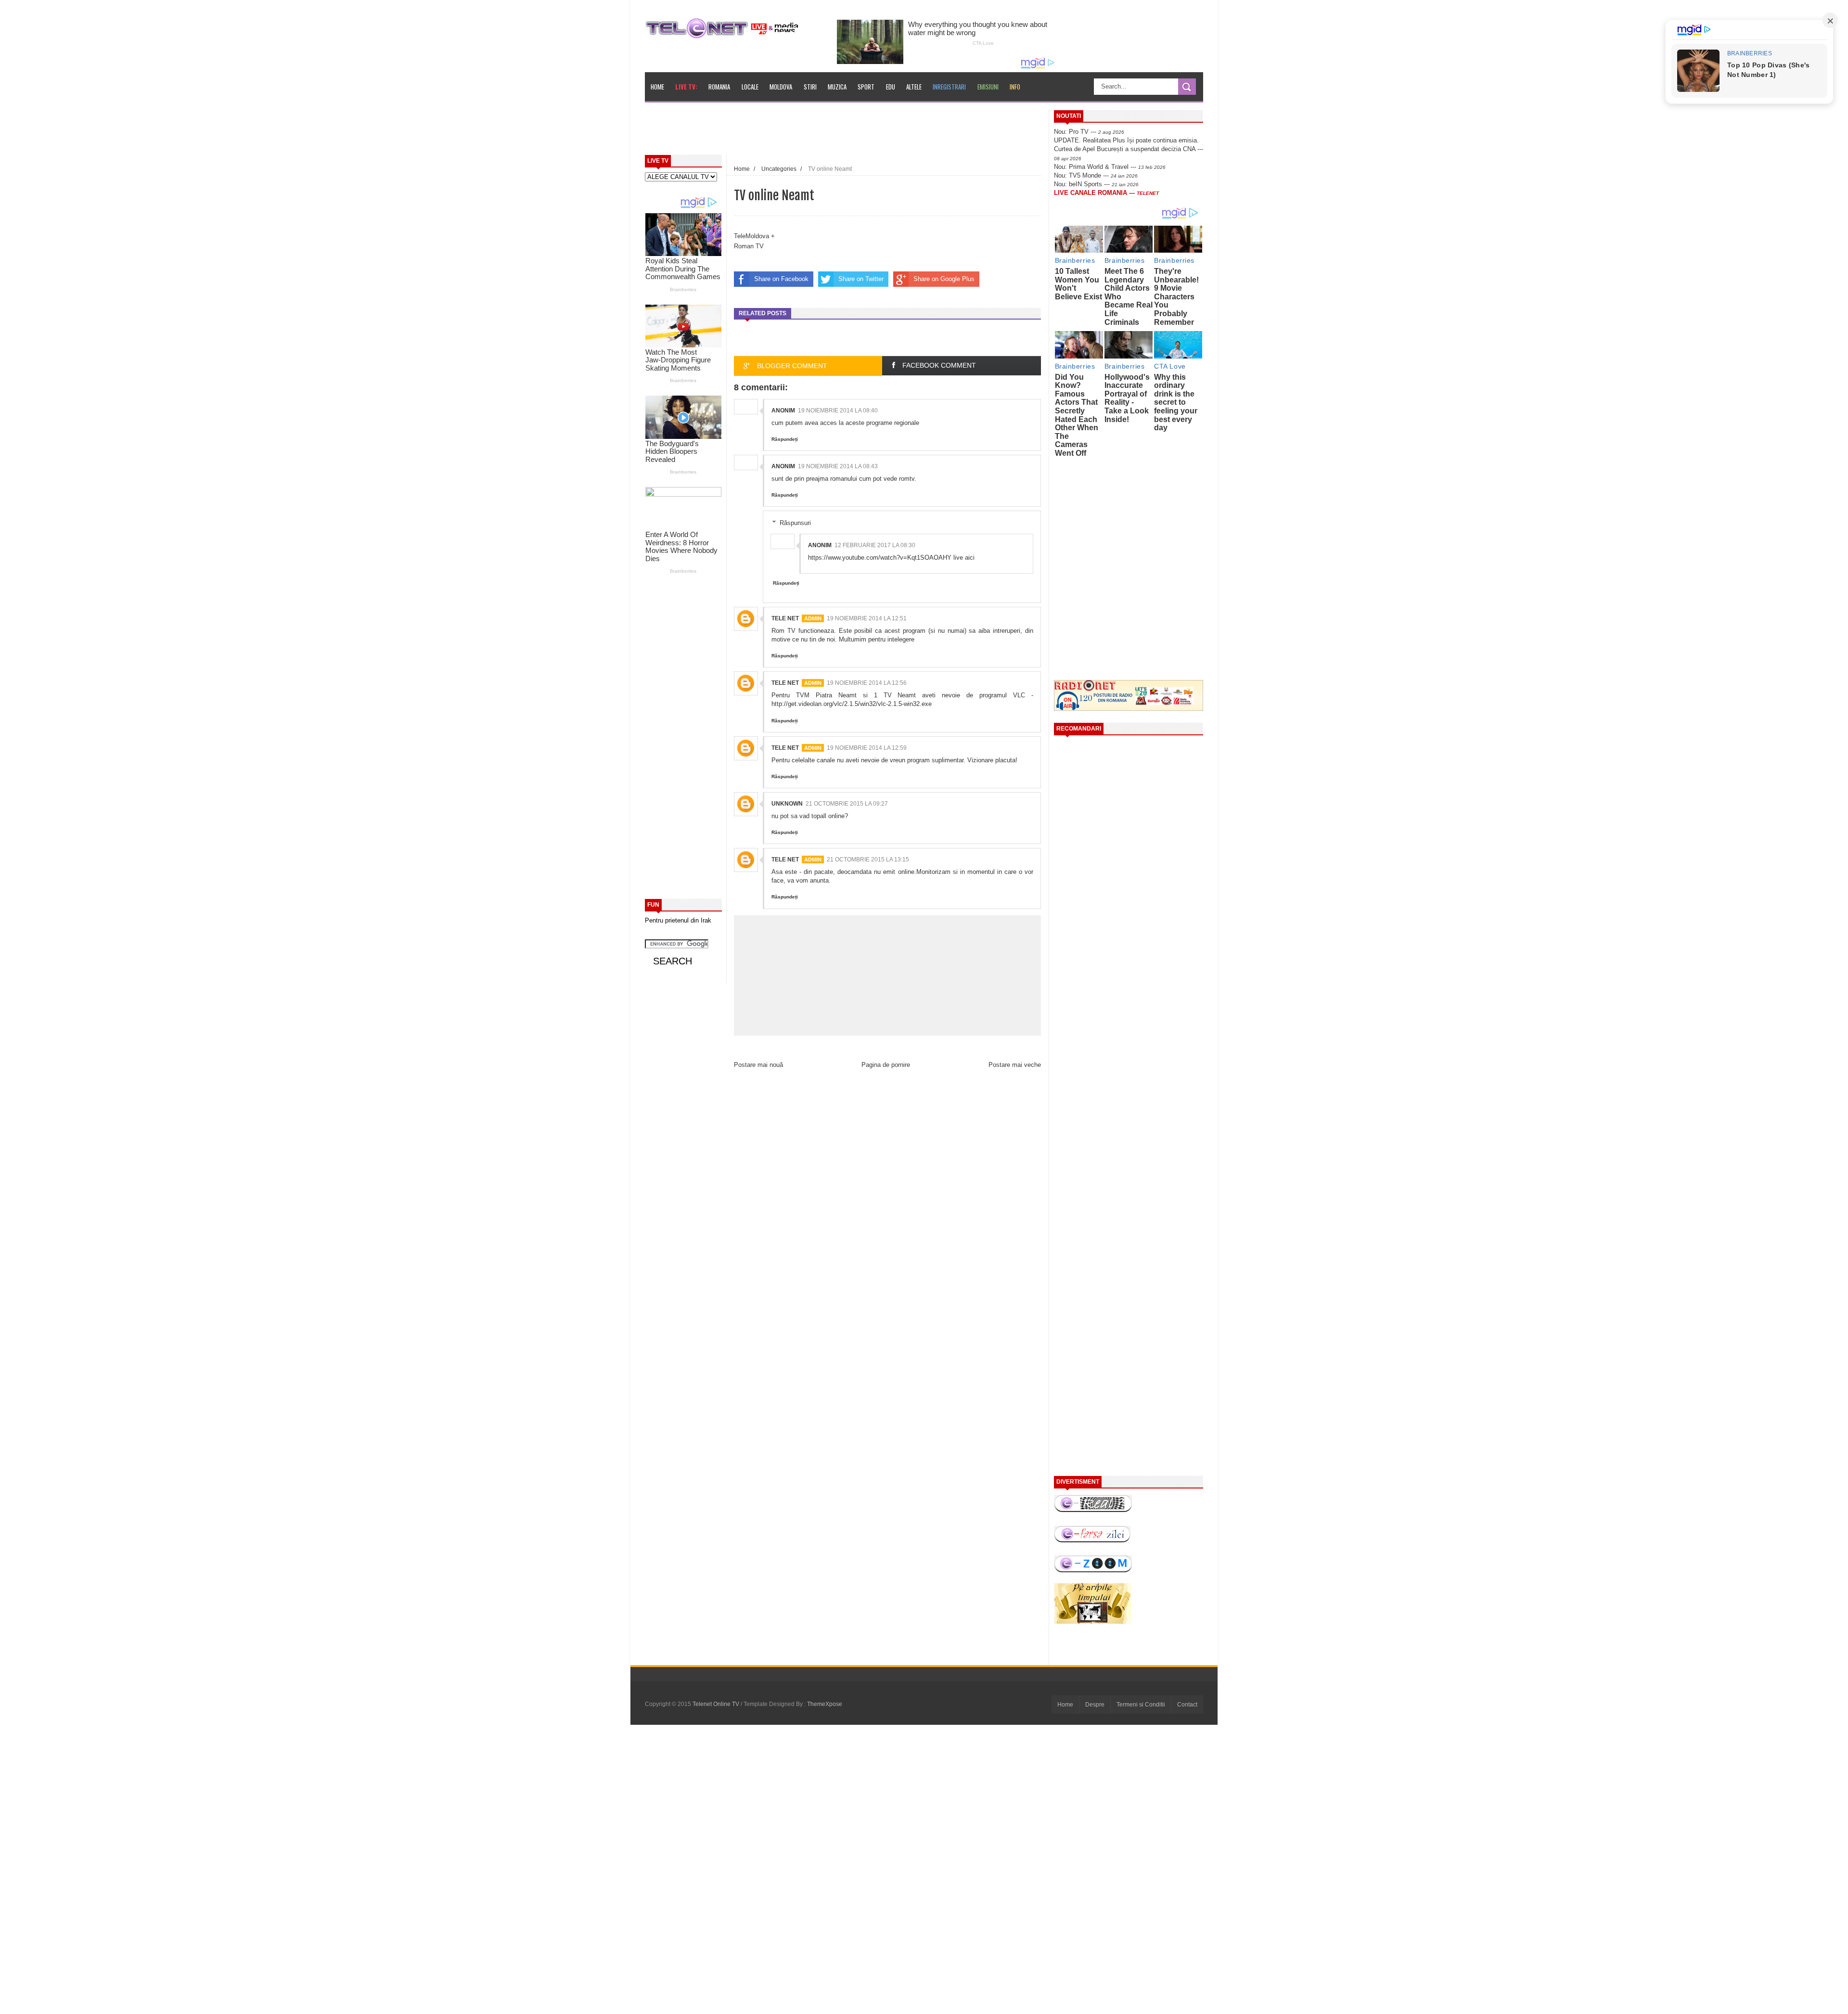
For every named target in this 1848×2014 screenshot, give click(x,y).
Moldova (781, 87)
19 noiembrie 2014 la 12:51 (867, 618)
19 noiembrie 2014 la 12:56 (867, 683)
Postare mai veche (1015, 1065)
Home (657, 87)
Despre (1095, 1705)
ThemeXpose (825, 1704)
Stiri (810, 87)
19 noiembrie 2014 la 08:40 (838, 410)
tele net (785, 618)
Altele (914, 87)
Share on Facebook (781, 279)
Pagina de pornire (886, 1065)
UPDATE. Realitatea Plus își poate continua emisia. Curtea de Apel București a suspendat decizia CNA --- (1129, 149)
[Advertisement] (867, 132)
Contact (1187, 1705)
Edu (891, 87)
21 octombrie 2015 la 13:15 (868, 859)
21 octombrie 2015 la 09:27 (847, 804)
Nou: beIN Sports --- (1096, 184)
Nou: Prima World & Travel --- (1110, 167)
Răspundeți (785, 439)
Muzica (837, 87)
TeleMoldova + (754, 236)
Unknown (787, 804)
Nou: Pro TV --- (1089, 132)
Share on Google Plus (944, 279)
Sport (866, 87)
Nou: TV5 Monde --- (1096, 175)
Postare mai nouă (758, 1065)
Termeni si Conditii (1141, 1705)
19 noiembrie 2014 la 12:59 (867, 748)
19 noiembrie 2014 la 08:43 (838, 466)
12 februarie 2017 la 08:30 (875, 545)
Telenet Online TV (717, 1704)
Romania (719, 87)
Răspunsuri (795, 523)
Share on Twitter (861, 279)
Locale (750, 87)
